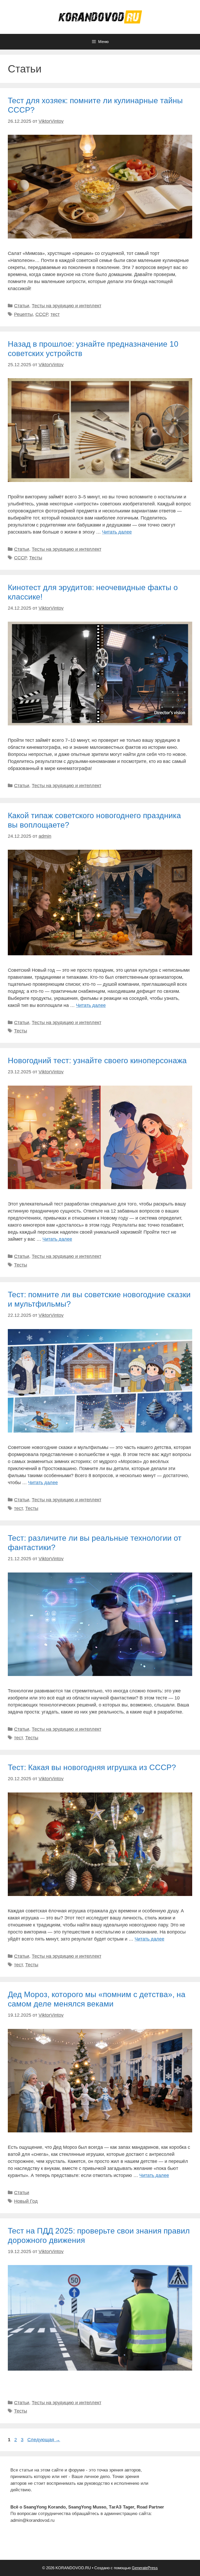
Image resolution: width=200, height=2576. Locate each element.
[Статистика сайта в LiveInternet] (14, 2546)
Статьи (22, 306)
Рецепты (23, 314)
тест (55, 314)
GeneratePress (145, 2568)
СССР (42, 314)
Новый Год (26, 2201)
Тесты (36, 558)
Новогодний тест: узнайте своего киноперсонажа (97, 1060)
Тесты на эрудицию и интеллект (67, 306)
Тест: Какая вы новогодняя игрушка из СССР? (92, 1767)
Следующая (44, 2440)
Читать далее (117, 532)
